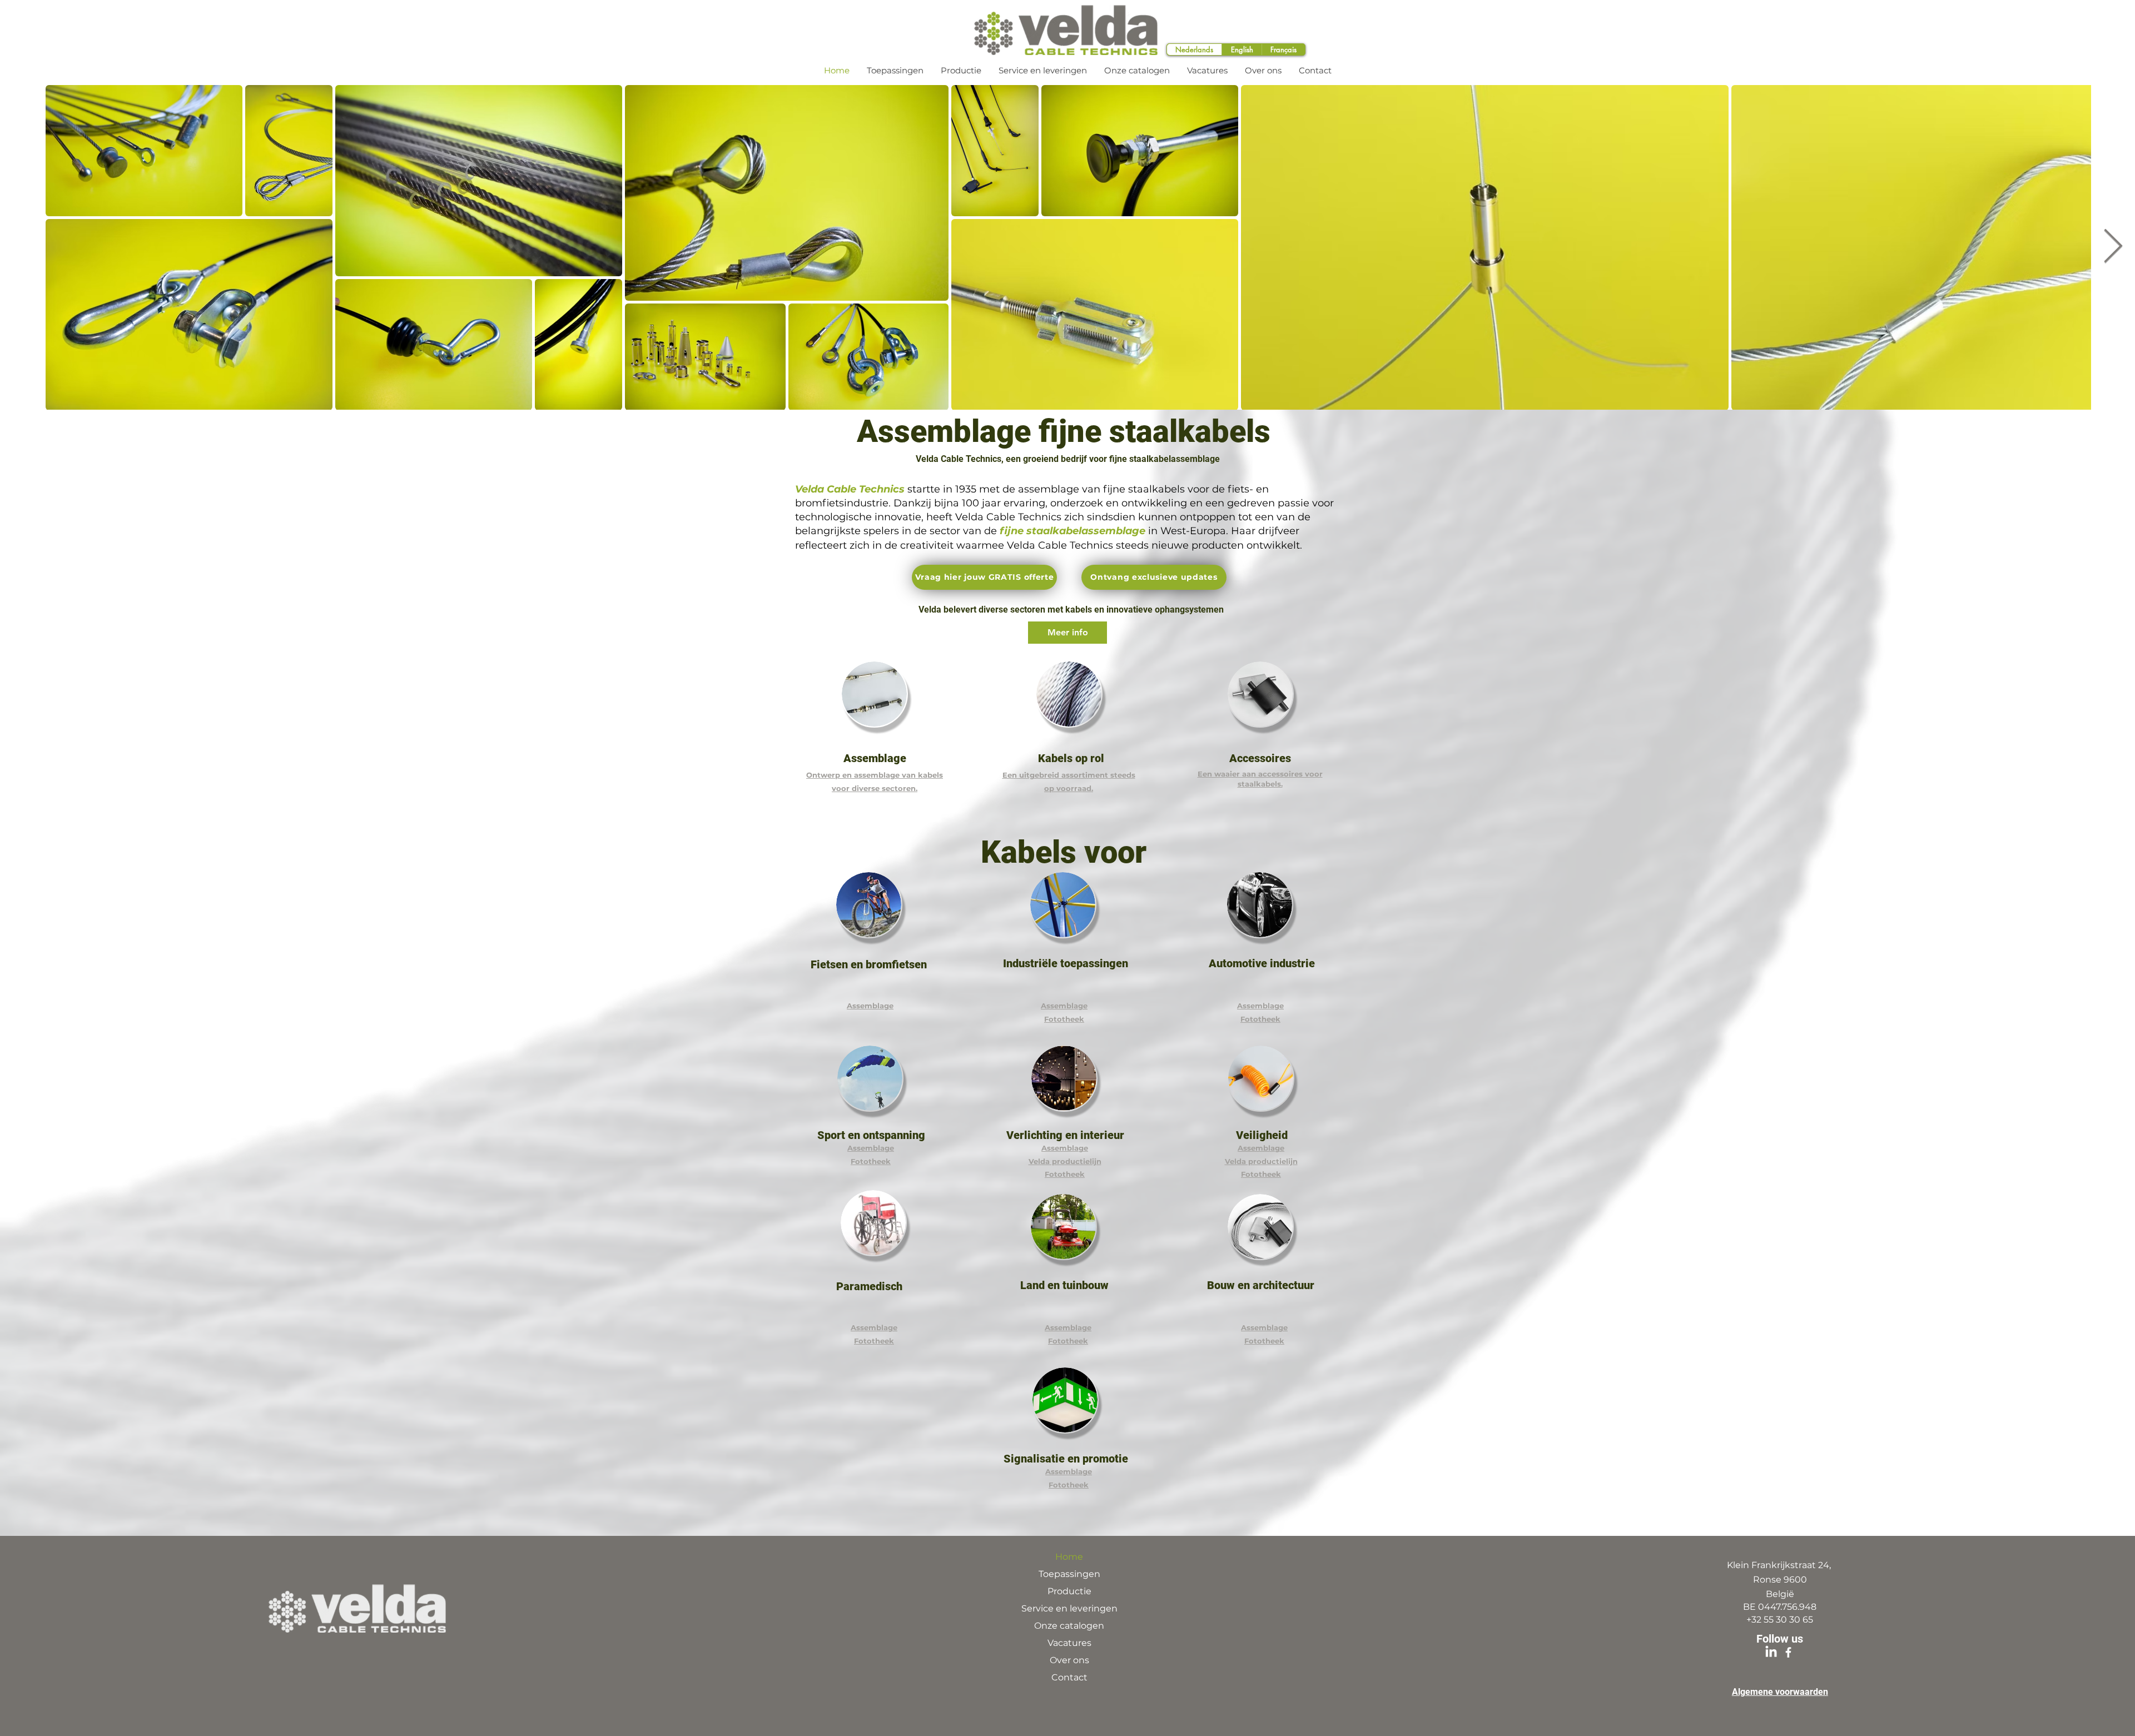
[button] (984, 577)
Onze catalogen (1069, 1626)
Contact (1069, 1677)
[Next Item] (2113, 247)
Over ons (1069, 1660)
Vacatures (1069, 1643)
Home (1069, 1557)
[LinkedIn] (1771, 1652)
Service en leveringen (1069, 1608)
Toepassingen (1069, 1574)
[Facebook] (1788, 1652)
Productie (1069, 1591)
